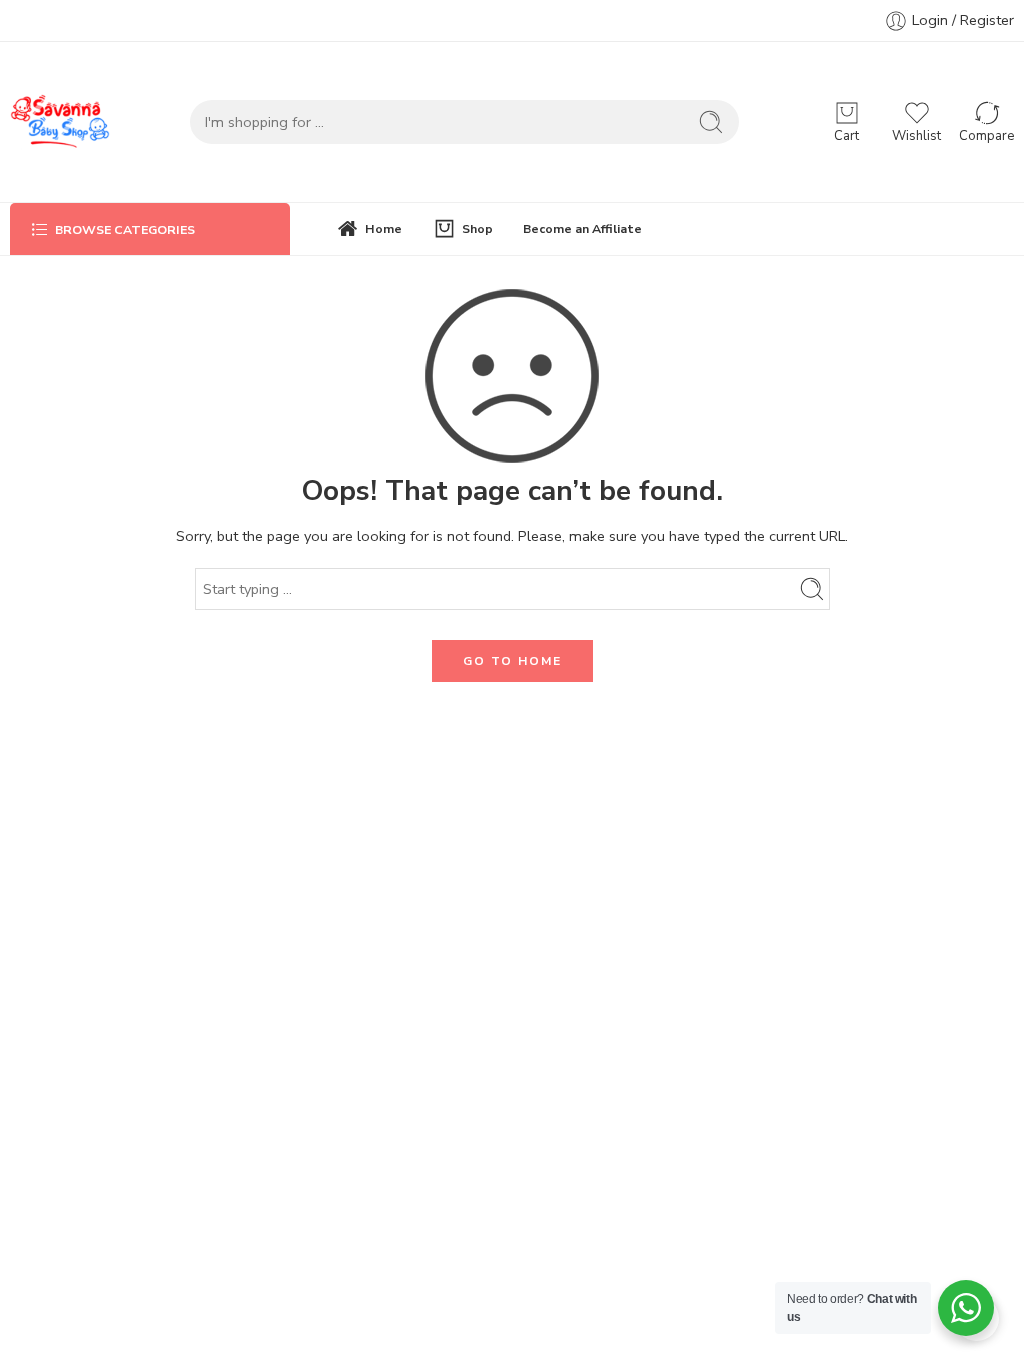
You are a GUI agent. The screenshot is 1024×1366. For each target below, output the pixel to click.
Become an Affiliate (582, 228)
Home (383, 228)
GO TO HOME (512, 661)
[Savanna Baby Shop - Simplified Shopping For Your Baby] (60, 122)
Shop (477, 228)
